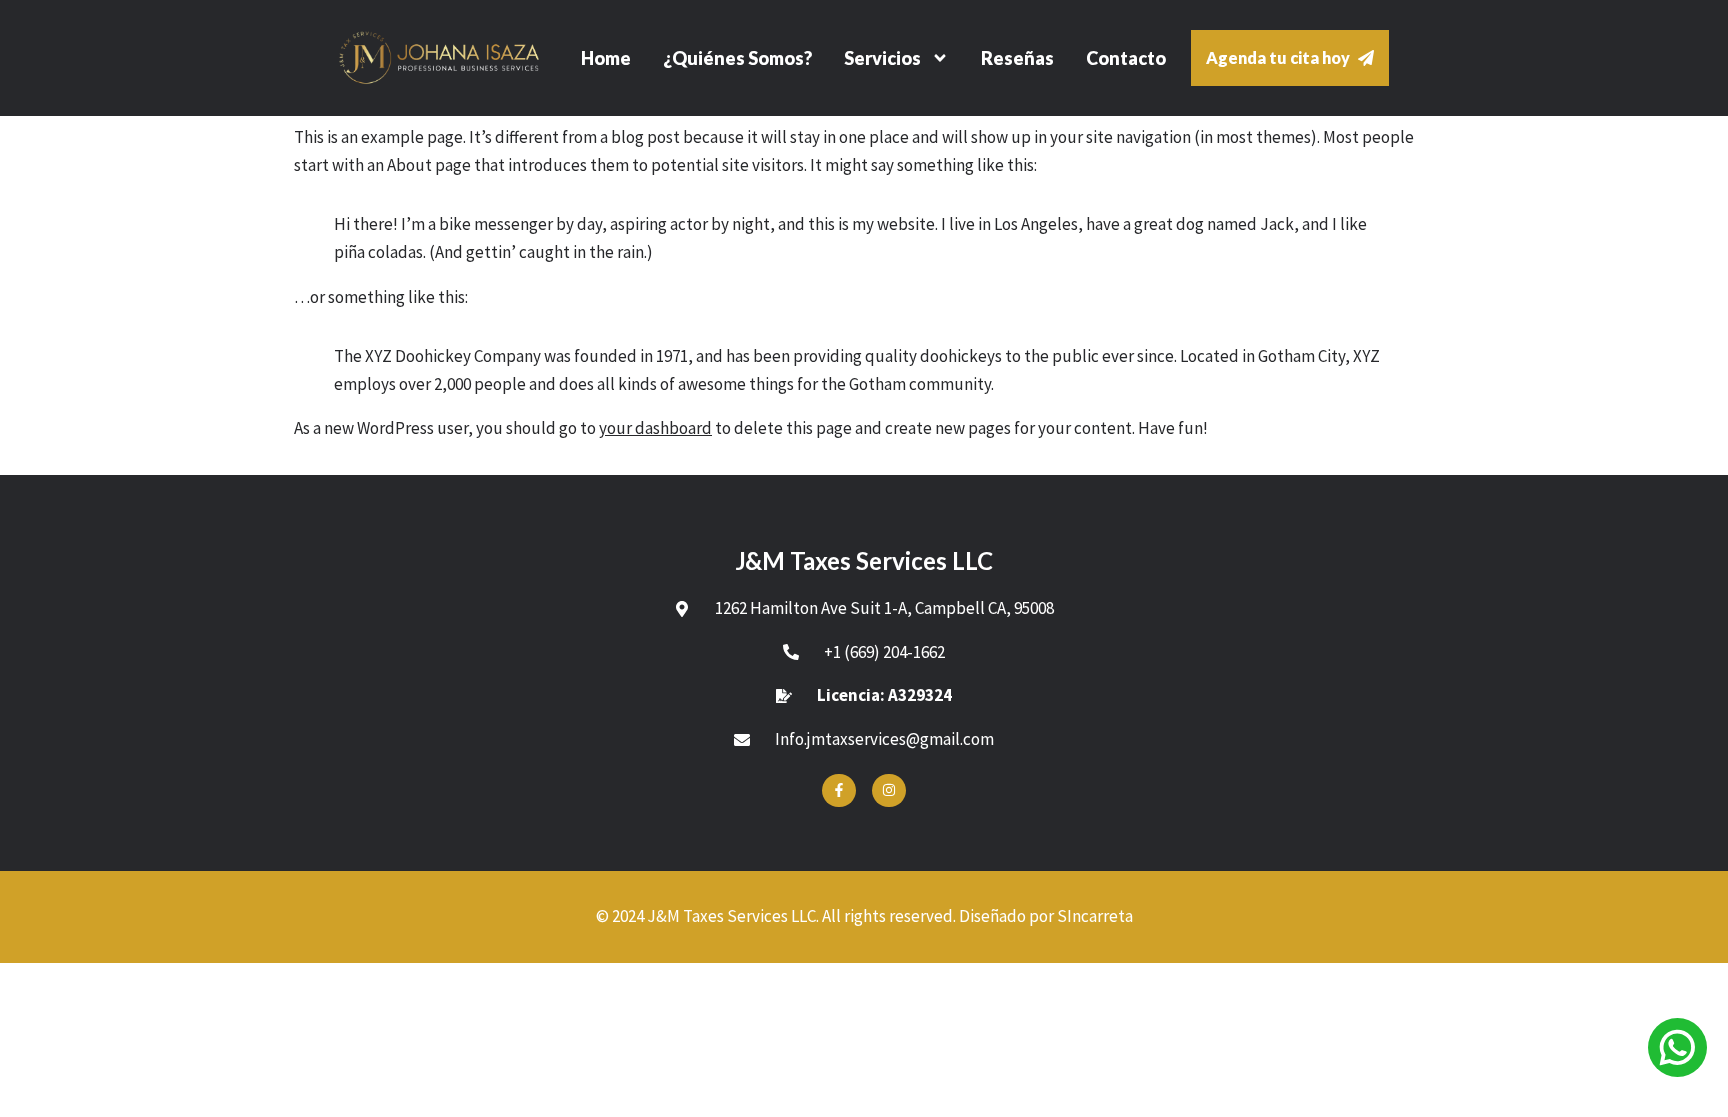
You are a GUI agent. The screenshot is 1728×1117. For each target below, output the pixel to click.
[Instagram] (889, 791)
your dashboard (655, 428)
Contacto (1126, 58)
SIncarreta (1095, 916)
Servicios (882, 58)
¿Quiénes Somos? (737, 58)
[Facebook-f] (839, 791)
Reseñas (1017, 58)
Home (606, 58)
